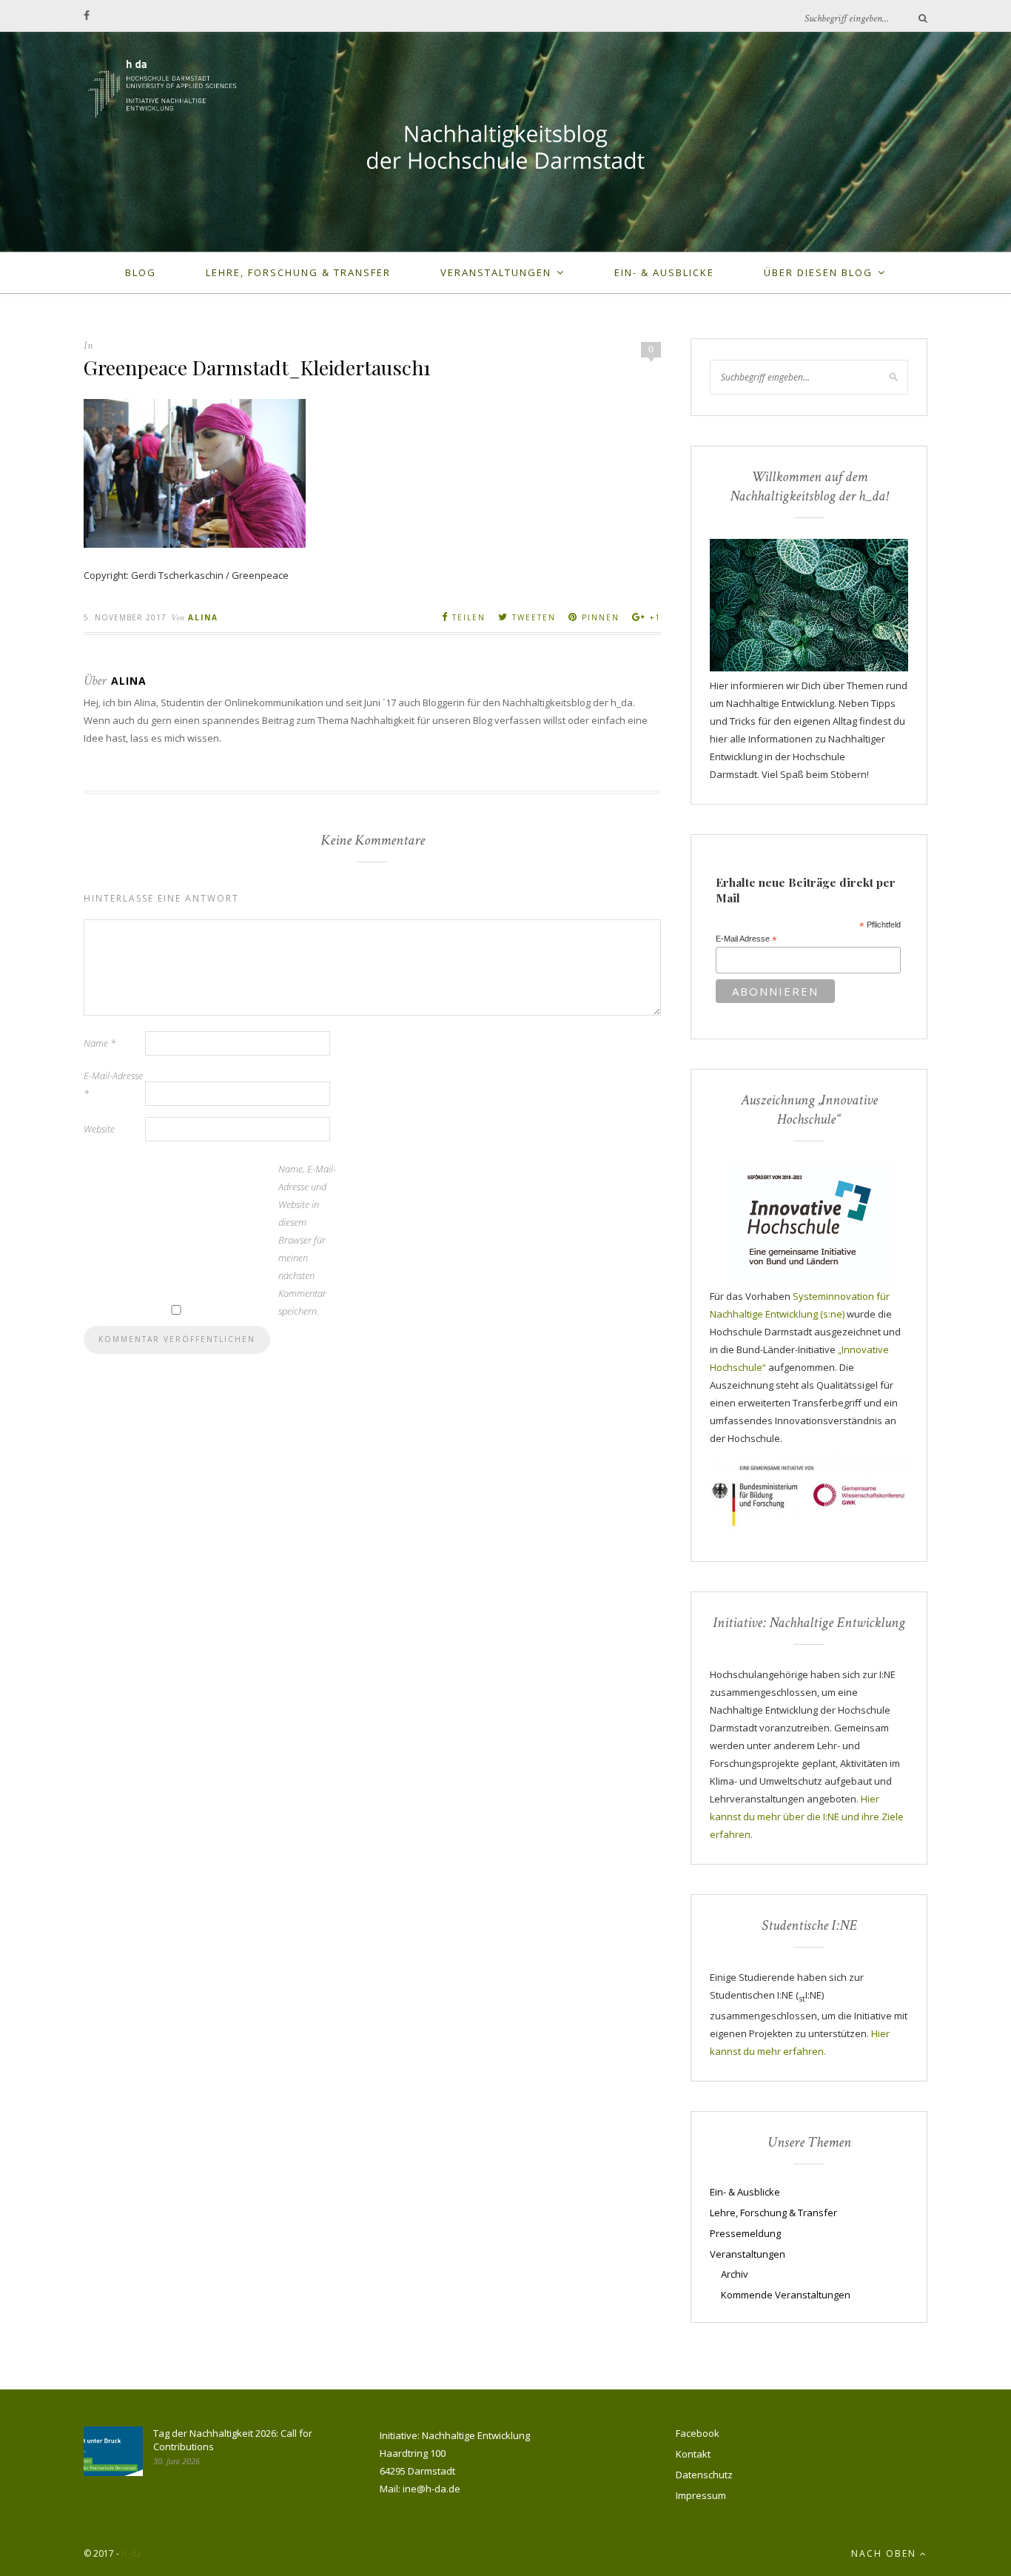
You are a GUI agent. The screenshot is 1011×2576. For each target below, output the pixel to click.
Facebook (698, 2433)
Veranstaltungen (496, 272)
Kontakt (693, 2454)
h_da (131, 2553)
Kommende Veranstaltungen (786, 2295)
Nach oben (886, 2553)
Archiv (735, 2274)
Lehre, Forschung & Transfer (298, 272)
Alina (203, 617)
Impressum (701, 2495)
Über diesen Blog (818, 272)
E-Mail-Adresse (113, 1084)
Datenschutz (704, 2475)
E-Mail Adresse (746, 939)
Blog (141, 272)
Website (99, 1129)
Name (100, 1043)
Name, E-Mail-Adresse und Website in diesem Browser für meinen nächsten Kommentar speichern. (307, 1240)
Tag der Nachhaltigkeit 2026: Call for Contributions (233, 2440)
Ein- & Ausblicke (664, 272)
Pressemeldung (745, 2233)
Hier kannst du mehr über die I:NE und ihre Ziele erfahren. (807, 1817)
